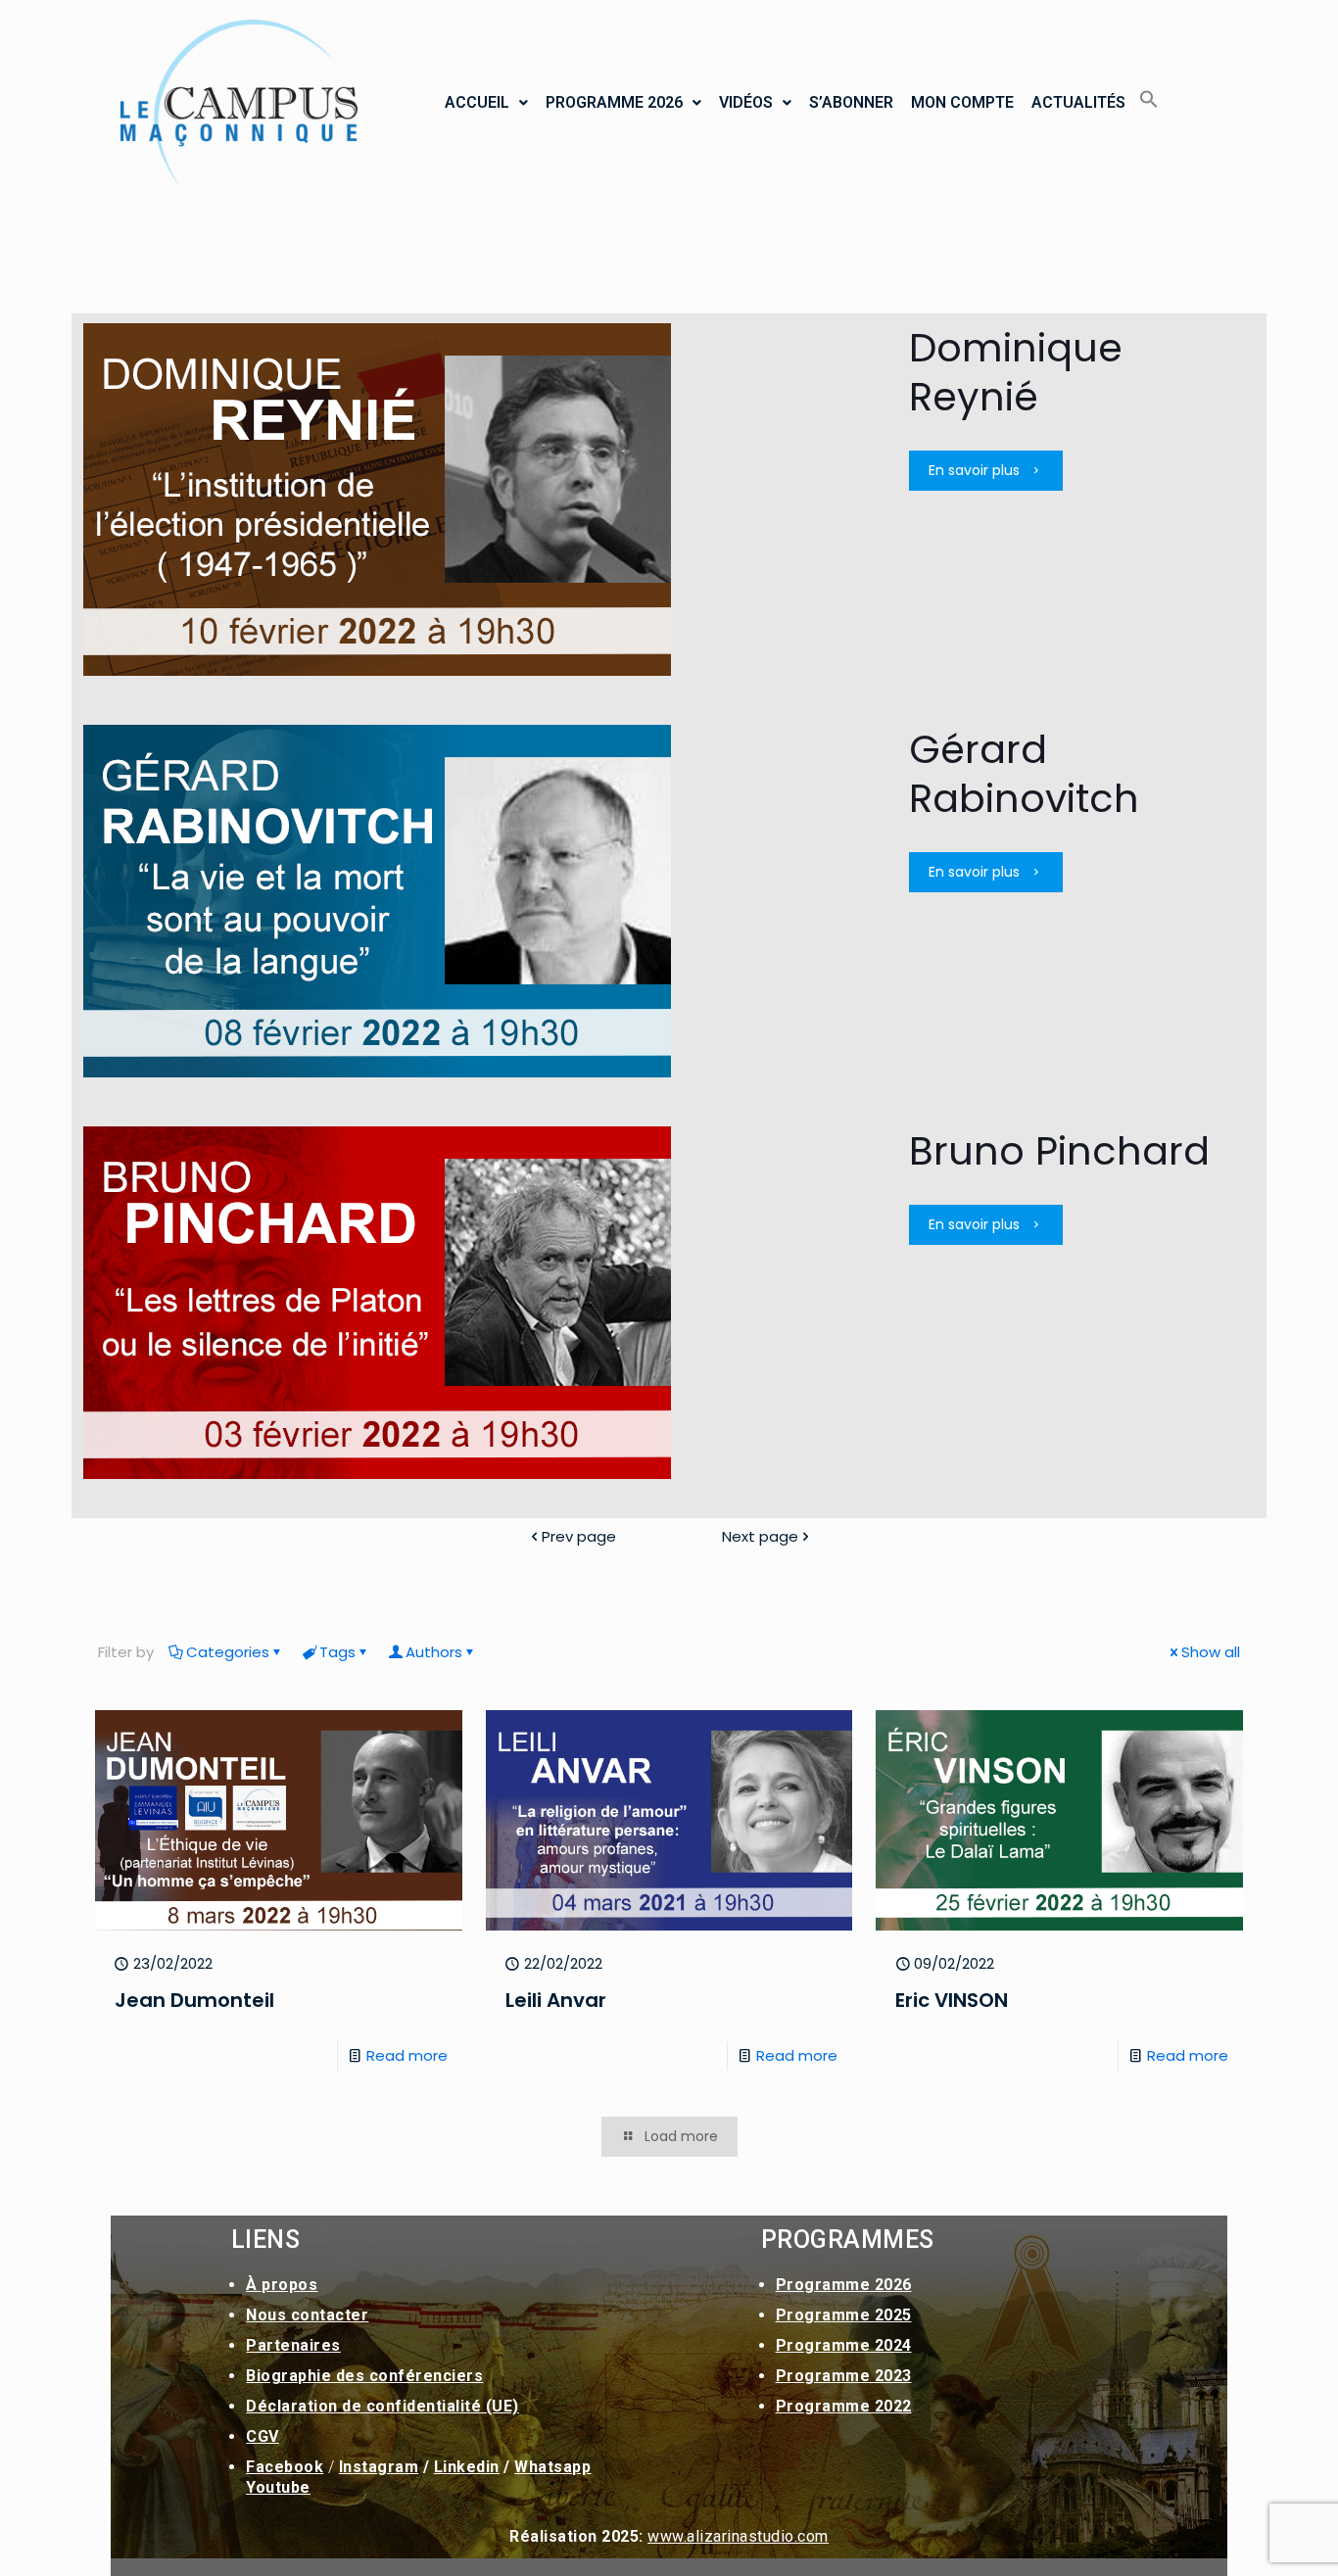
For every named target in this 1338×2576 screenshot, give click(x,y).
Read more (407, 2055)
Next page (760, 1536)
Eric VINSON (952, 2000)
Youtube (278, 2487)
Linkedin (467, 2467)
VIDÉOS (746, 102)
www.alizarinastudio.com (738, 2536)
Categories (228, 1652)
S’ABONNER (851, 102)
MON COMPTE (962, 102)
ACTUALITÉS (1078, 102)
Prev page (579, 1536)
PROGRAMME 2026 (614, 102)
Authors (434, 1652)
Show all (1211, 1652)
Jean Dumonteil (194, 2000)
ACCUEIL (477, 102)
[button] (486, 103)
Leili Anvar (556, 2000)
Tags (337, 1652)
